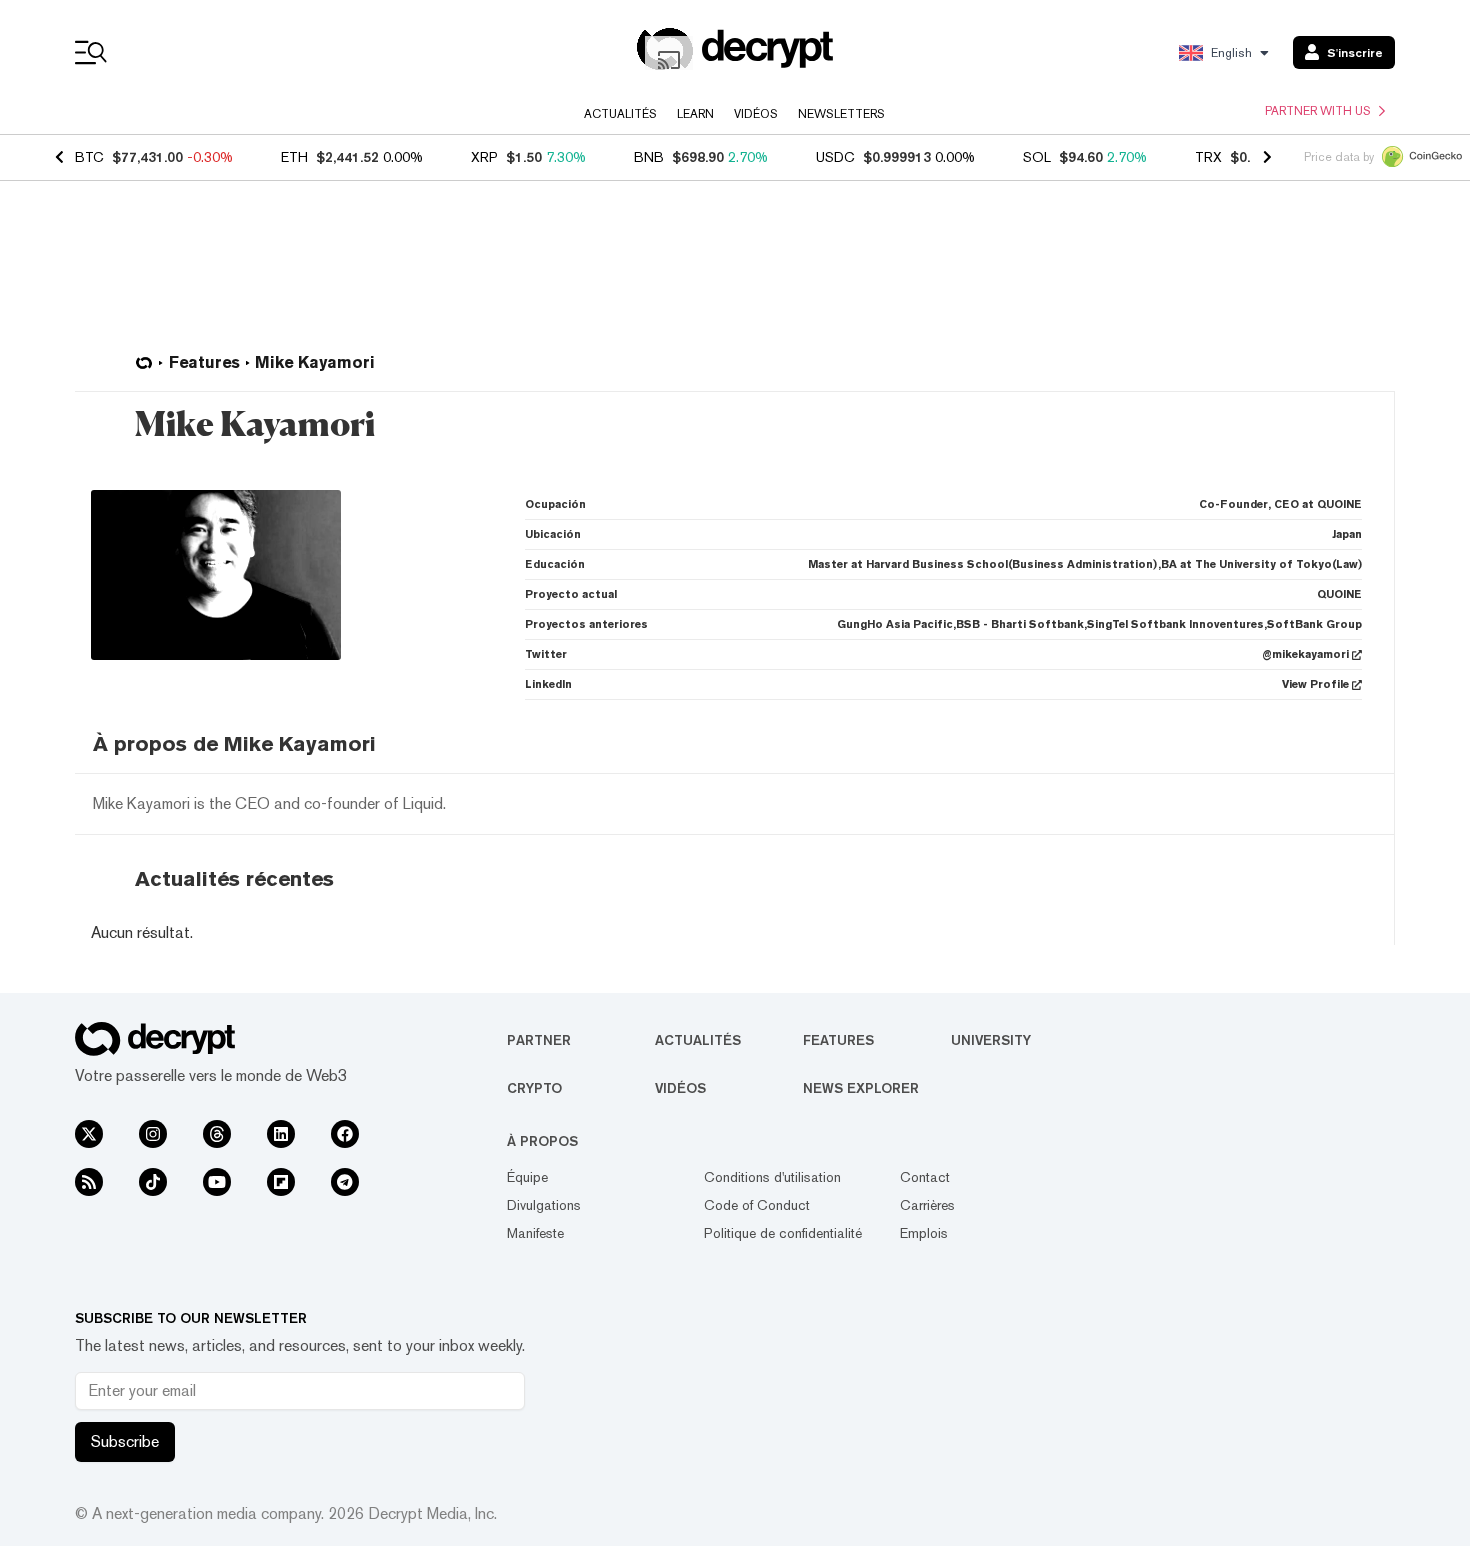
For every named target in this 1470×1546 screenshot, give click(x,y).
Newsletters (841, 114)
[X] (89, 1134)
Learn (695, 114)
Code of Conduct (757, 1205)
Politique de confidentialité (783, 1233)
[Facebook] (345, 1134)
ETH (294, 157)
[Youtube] (217, 1182)
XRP (484, 157)
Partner (539, 1040)
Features (838, 1040)
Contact (925, 1177)
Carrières (927, 1205)
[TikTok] (153, 1182)
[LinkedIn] (281, 1134)
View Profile (1315, 684)
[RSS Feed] (89, 1182)
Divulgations (544, 1205)
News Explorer (861, 1088)
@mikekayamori (1305, 654)
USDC (835, 157)
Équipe (527, 1177)
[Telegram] (345, 1182)
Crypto (534, 1088)
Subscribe (125, 1441)
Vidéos (756, 114)
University (991, 1040)
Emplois (924, 1233)
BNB (649, 157)
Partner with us (1318, 111)
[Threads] (217, 1134)
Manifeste (535, 1233)
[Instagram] (153, 1134)
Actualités (620, 114)
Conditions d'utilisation (772, 1177)
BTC (89, 157)
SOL (1037, 157)
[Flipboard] (281, 1182)
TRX (1208, 157)
